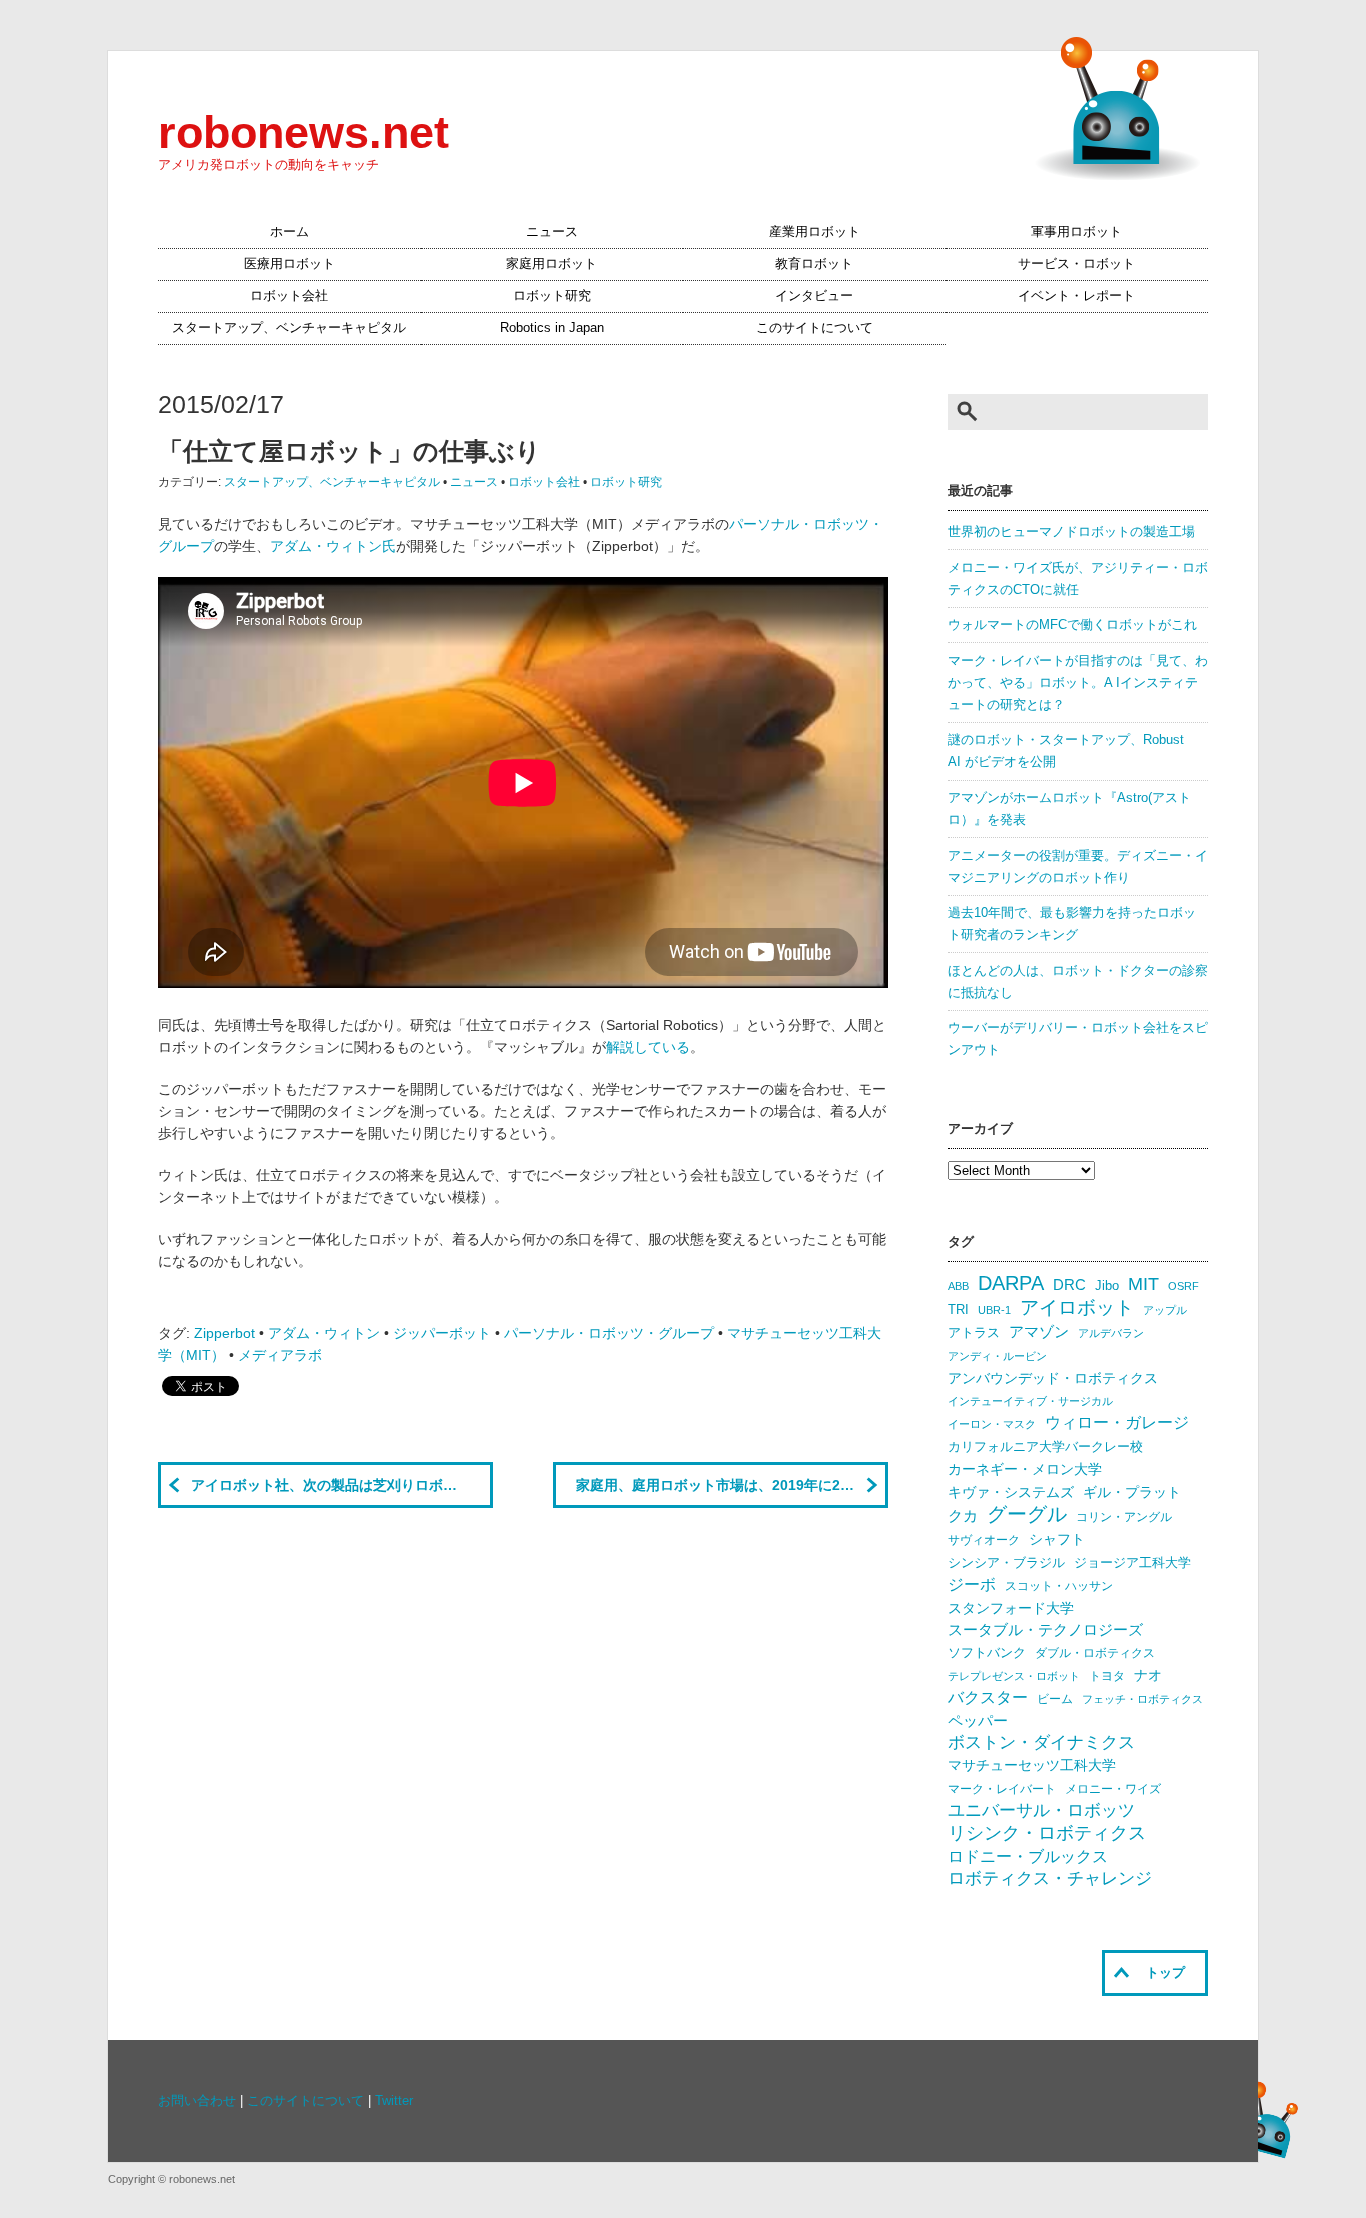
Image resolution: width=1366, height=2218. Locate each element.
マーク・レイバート (1002, 1789)
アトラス (974, 1332)
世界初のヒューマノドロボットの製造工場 (1071, 532)
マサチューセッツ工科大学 (1032, 1765)
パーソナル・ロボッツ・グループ (609, 1333)
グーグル (1027, 1514)
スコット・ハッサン (1059, 1586)
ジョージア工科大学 (1132, 1562)
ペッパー (978, 1721)
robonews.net (303, 132)
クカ (963, 1516)
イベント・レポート (1076, 296)
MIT (1143, 1283)
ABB (958, 1286)
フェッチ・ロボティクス (1142, 1699)
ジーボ (972, 1584)
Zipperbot (224, 1333)
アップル (1165, 1310)
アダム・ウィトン (324, 1333)
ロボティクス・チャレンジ (1050, 1878)
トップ (1165, 1973)
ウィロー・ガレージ (1117, 1422)
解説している (648, 1047)
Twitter (394, 2101)
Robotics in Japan (552, 328)
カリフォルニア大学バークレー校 (1045, 1446)
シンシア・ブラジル (1006, 1562)
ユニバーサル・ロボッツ (1041, 1810)
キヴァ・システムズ (1011, 1492)
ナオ (1148, 1675)
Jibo (1107, 1285)
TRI (958, 1309)
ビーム (1055, 1699)
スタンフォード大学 (1011, 1608)
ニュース (552, 232)
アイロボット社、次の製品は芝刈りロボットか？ (342, 1485)
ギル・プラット (1132, 1492)
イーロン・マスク (992, 1424)
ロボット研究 (552, 296)
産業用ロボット (814, 232)
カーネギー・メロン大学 (1025, 1469)
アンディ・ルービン (997, 1356)
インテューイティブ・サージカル (1030, 1401)
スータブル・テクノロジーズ (1045, 1630)
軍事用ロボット (1076, 232)
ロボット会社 (289, 296)
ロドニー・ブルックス (1028, 1856)
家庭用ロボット (551, 264)
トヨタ (1107, 1676)
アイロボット (1077, 1307)
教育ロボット (814, 264)
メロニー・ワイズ (1113, 1789)
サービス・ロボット (1076, 264)
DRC (1069, 1285)
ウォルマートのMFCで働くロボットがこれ (1072, 625)
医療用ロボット (289, 264)
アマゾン (1039, 1331)
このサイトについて (814, 328)
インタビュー (814, 296)
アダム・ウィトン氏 (333, 546)
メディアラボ (280, 1355)
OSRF (1183, 1286)
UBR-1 (994, 1310)
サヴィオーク (984, 1540)
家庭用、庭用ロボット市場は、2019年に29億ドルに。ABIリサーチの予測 (732, 1485)
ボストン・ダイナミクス (1041, 1742)
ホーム (289, 232)
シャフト (1057, 1539)
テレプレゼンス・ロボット (1014, 1676)
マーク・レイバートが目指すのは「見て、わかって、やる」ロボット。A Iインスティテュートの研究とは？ (1078, 683)
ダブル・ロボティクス (1095, 1653)
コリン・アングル (1124, 1517)
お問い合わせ (197, 2101)
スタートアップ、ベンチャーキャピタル (289, 328)
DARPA (1011, 1283)
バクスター (988, 1697)
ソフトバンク (987, 1652)
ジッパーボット (442, 1333)
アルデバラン (1111, 1333)
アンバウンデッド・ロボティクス (1053, 1378)
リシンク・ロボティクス (1047, 1833)
